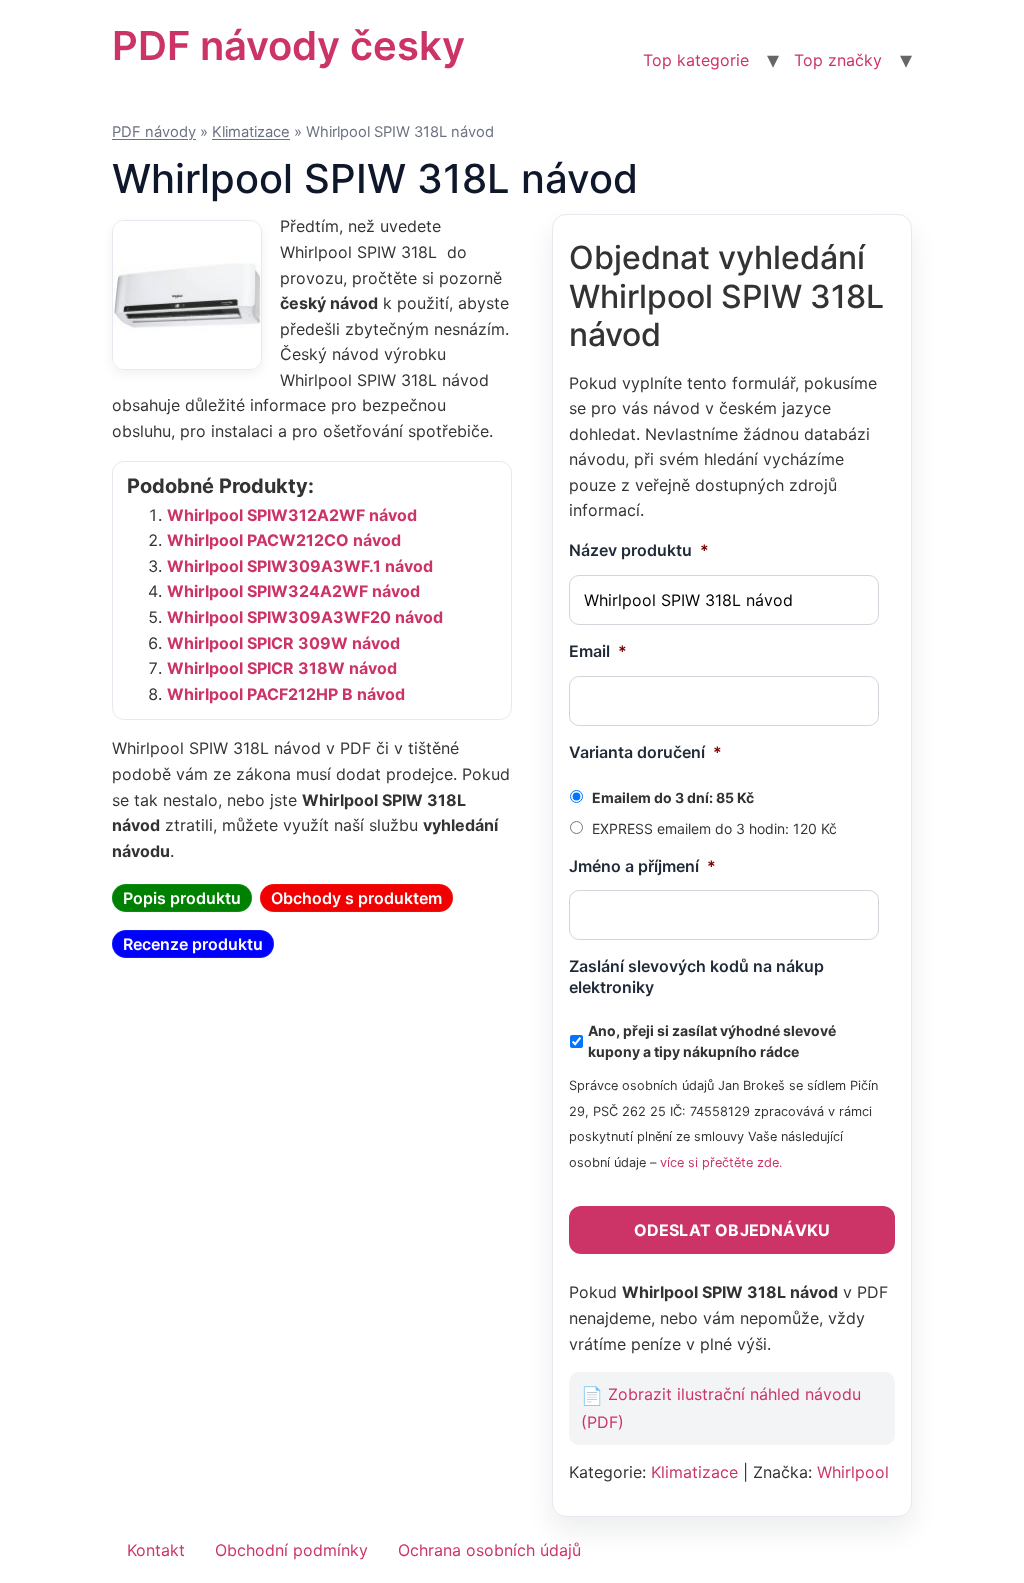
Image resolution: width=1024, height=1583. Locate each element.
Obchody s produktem (356, 898)
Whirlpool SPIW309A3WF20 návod (305, 617)
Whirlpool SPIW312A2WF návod (292, 515)
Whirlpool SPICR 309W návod (283, 643)
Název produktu (639, 550)
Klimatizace (251, 132)
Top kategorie (696, 60)
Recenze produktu (193, 944)
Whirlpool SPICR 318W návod (282, 668)
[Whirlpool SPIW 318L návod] (187, 295)
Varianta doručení (645, 752)
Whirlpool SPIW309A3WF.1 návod (300, 566)
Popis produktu (182, 898)
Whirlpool (853, 1472)
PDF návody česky (288, 45)
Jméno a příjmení (642, 866)
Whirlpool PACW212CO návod (284, 540)
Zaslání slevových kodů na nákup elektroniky (696, 976)
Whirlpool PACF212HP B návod (286, 694)
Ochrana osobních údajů (489, 1550)
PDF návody (154, 132)
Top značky (838, 60)
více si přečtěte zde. (721, 1162)
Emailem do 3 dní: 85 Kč (673, 797)
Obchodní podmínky (291, 1550)
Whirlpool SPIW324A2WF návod (293, 591)
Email (598, 651)
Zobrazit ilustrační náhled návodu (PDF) (721, 1408)
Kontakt (156, 1550)
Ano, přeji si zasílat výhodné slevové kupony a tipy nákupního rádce (712, 1041)
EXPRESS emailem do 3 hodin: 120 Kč (714, 828)
